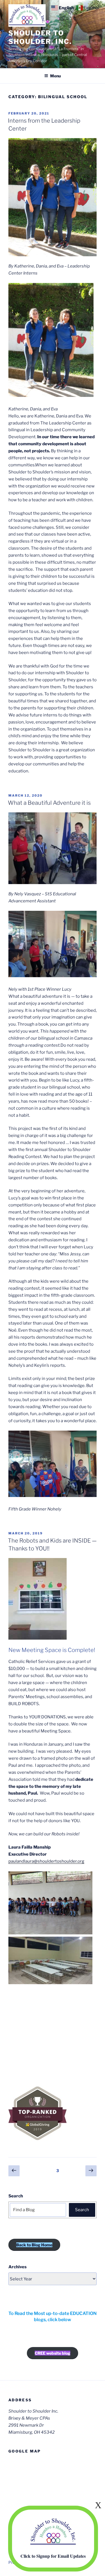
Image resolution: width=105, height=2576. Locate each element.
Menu (55, 76)
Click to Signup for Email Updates (53, 2556)
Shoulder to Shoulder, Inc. (40, 37)
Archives (17, 2267)
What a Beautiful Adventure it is (49, 803)
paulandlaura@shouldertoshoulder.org (46, 1861)
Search (16, 2196)
